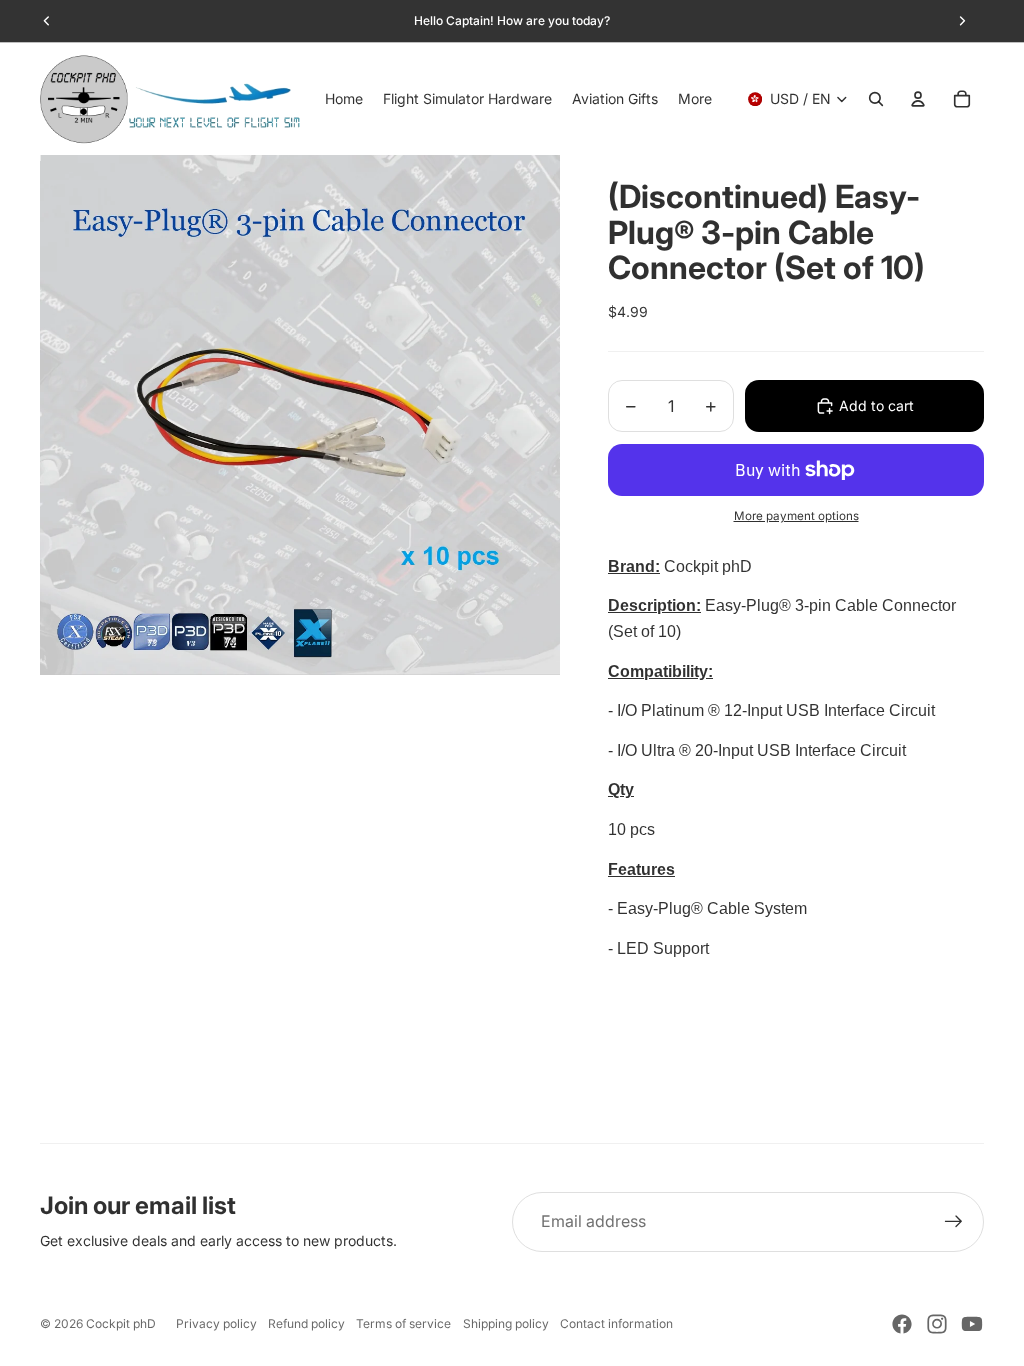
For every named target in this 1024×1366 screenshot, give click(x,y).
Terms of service (403, 1323)
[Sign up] (954, 1222)
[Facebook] (902, 1324)
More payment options (796, 516)
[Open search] (876, 99)
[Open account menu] (918, 99)
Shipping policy (506, 1323)
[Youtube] (972, 1324)
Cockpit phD (121, 1323)
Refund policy (306, 1323)
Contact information (616, 1323)
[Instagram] (937, 1324)
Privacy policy (216, 1323)
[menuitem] (695, 99)
